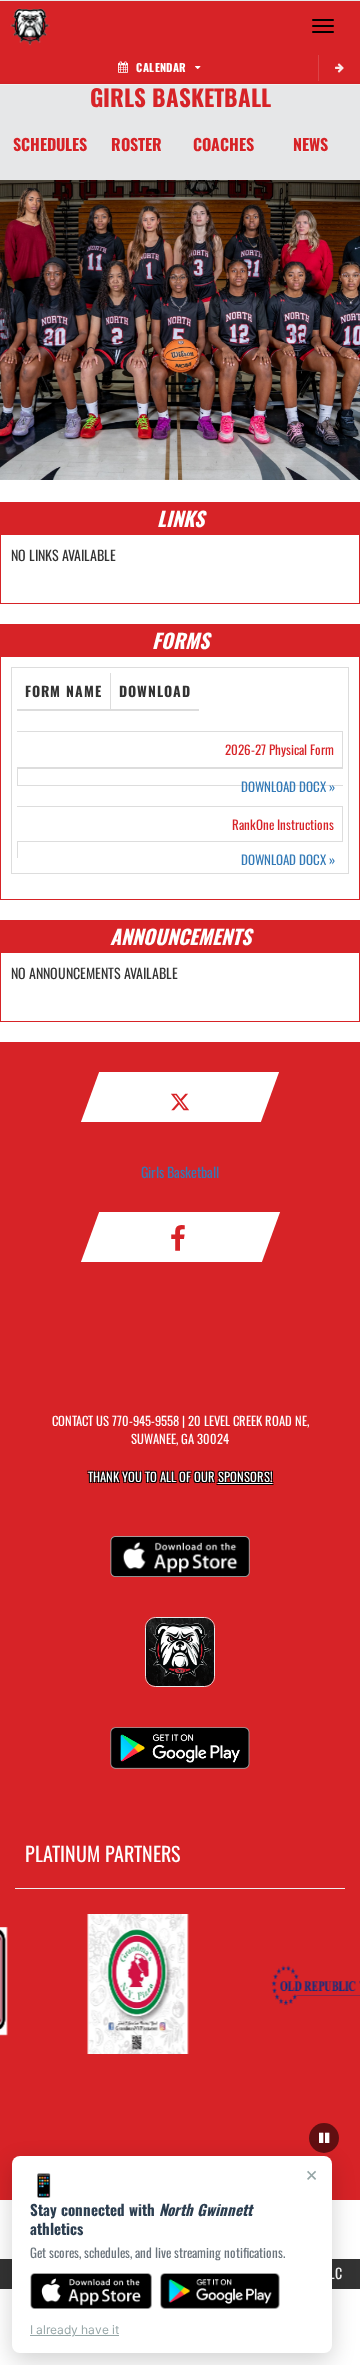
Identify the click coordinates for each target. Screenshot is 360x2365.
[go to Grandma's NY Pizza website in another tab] (132, 1984)
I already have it (74, 2329)
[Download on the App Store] (91, 2291)
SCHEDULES (50, 144)
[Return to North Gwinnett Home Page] (30, 26)
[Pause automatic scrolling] (324, 2138)
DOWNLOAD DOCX (288, 786)
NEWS (310, 144)
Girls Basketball (180, 1171)
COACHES (223, 144)
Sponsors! (245, 1476)
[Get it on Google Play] (220, 2291)
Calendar (161, 67)
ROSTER (136, 144)
